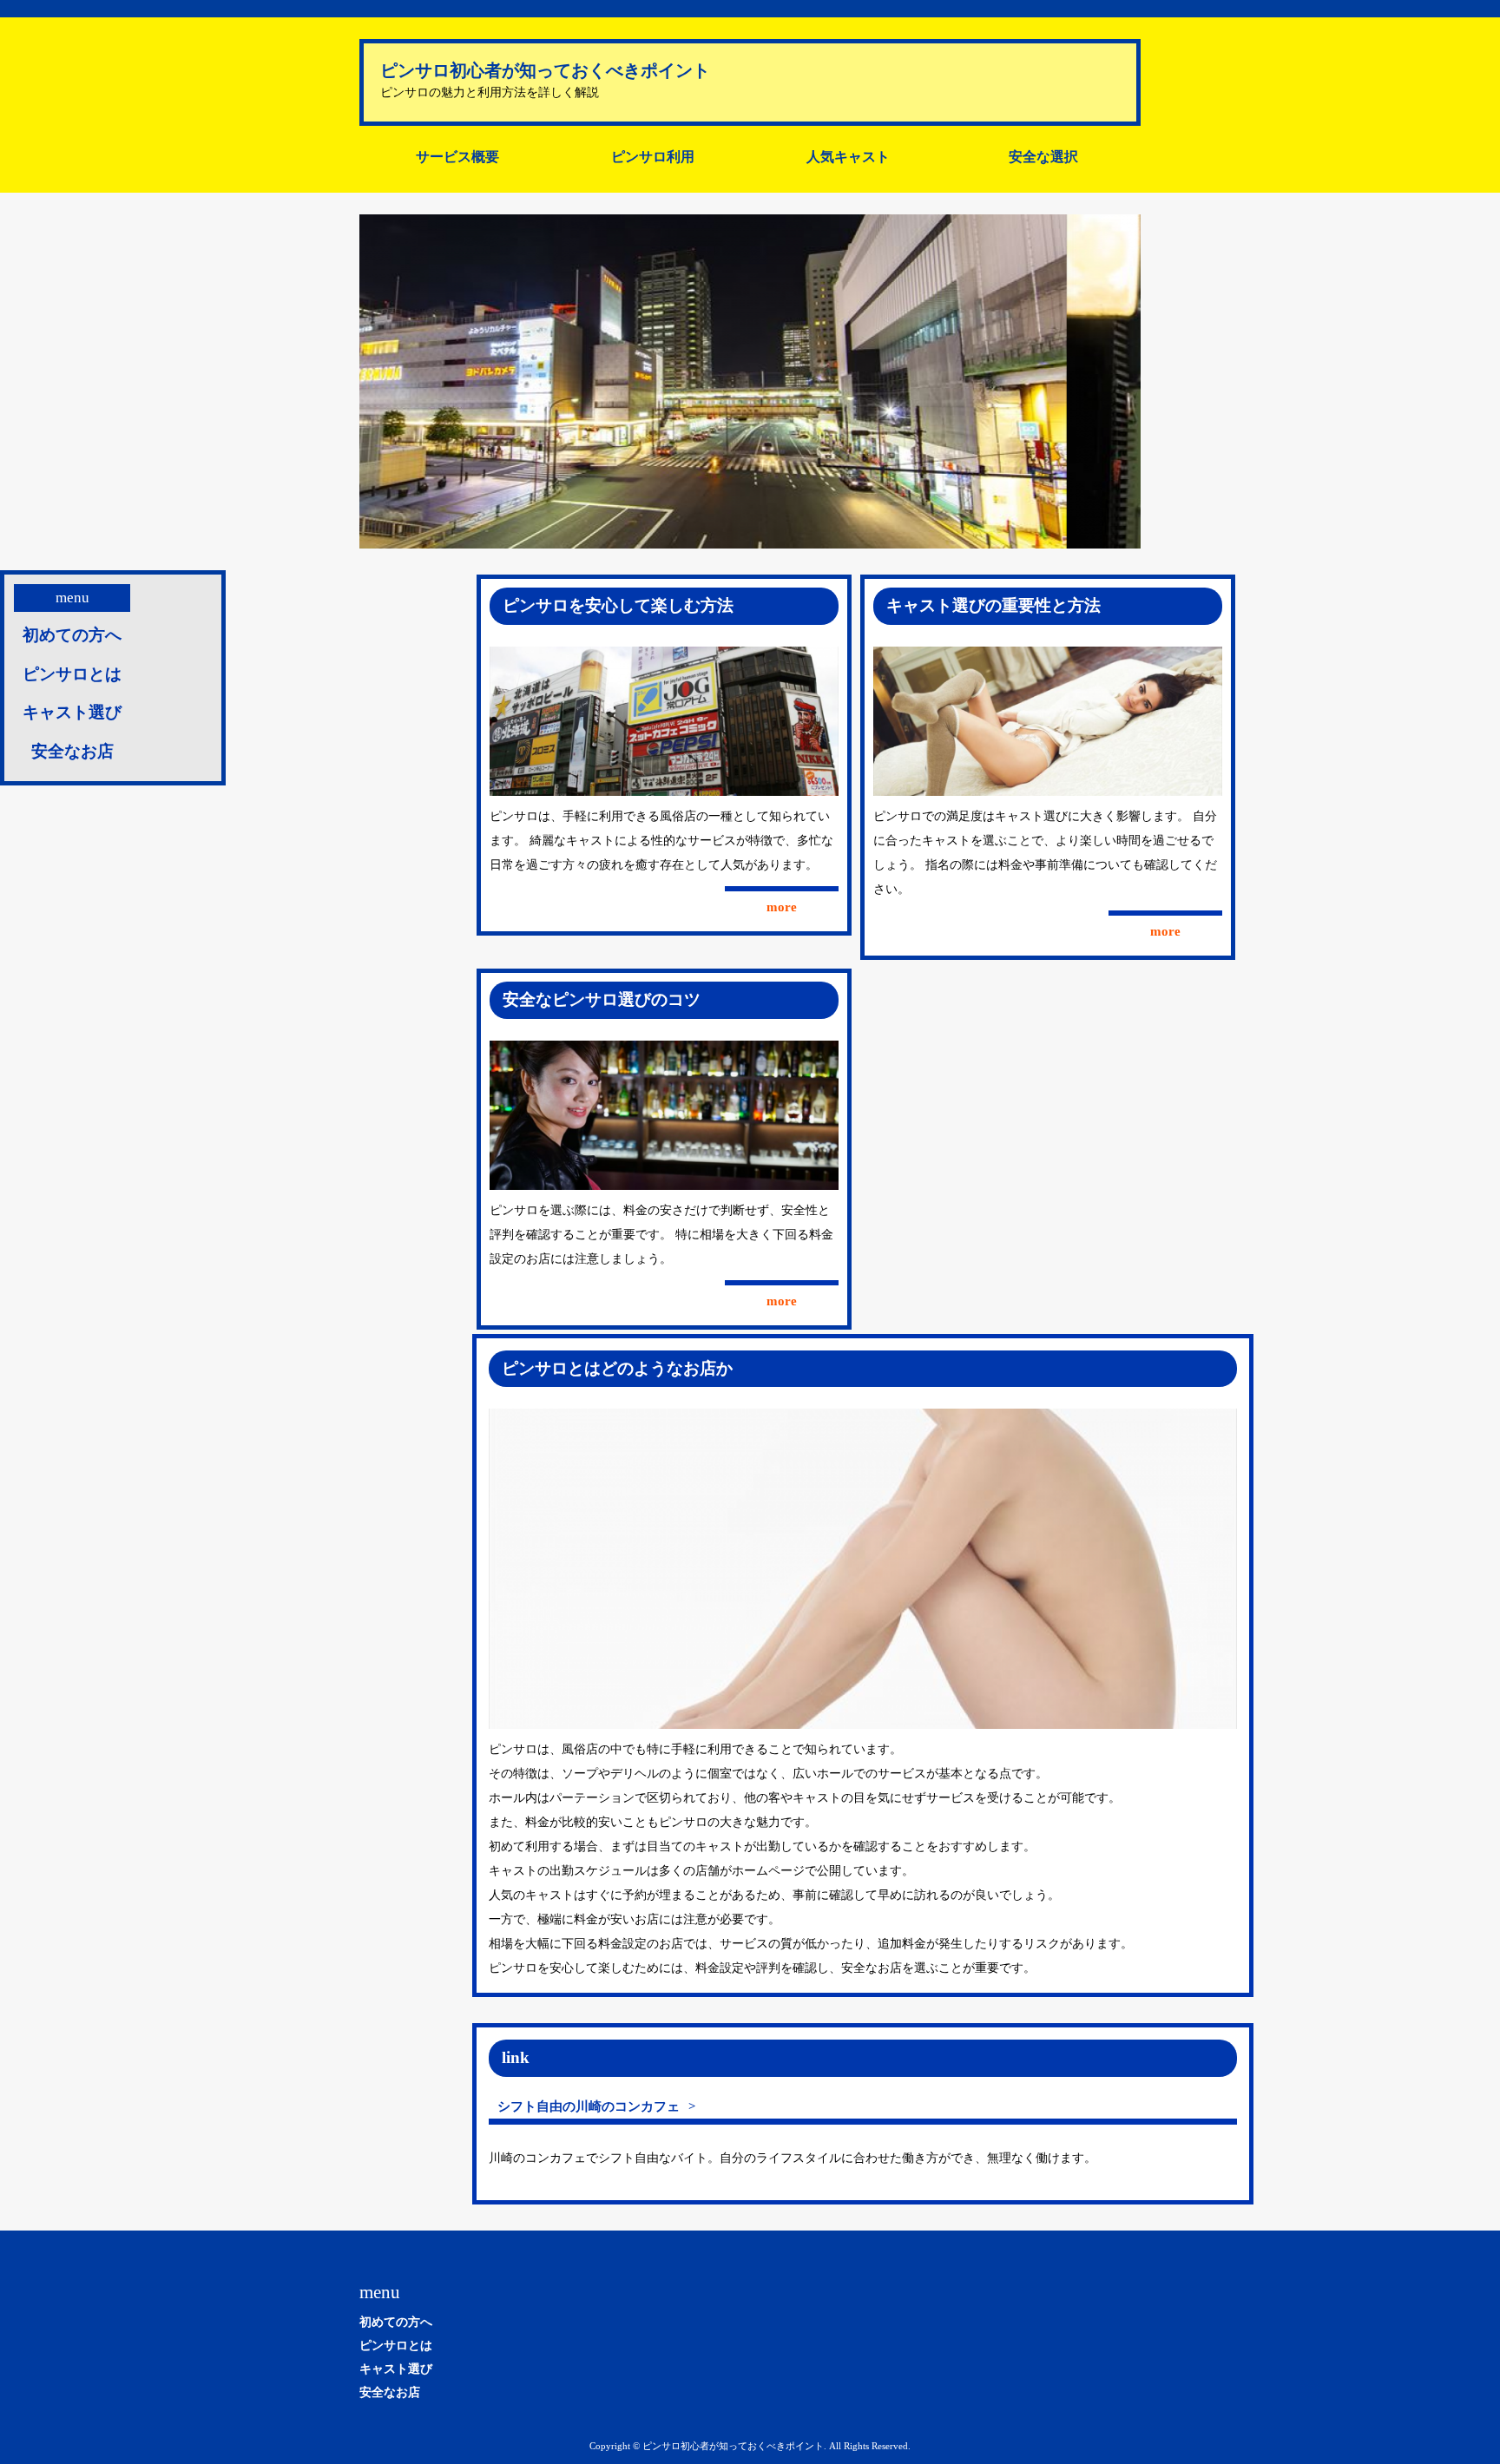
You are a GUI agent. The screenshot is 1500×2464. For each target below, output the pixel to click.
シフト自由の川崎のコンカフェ (589, 2106)
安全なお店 (72, 751)
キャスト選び (72, 712)
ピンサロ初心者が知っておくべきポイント (545, 70)
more (782, 907)
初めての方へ (72, 635)
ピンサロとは (72, 674)
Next (1118, 382)
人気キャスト (848, 157)
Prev (382, 382)
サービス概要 (457, 157)
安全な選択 (1043, 157)
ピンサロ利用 (653, 157)
